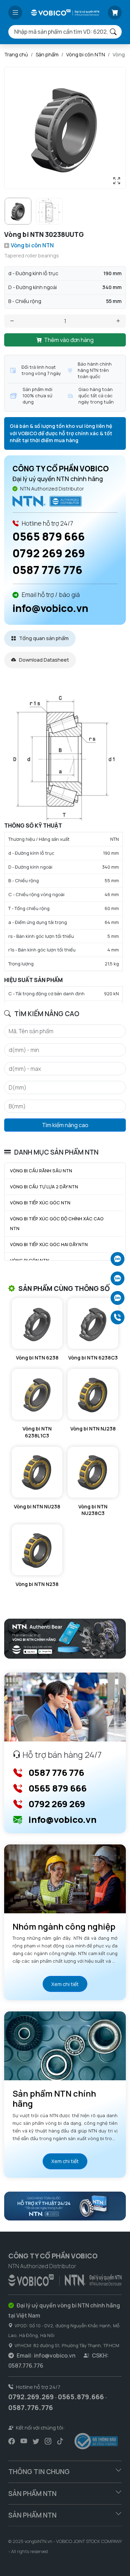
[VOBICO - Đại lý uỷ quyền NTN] (47, 500)
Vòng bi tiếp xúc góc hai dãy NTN (49, 1244)
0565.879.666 (81, 2397)
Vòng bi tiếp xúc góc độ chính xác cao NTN (57, 1224)
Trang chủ (16, 54)
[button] (15, 13)
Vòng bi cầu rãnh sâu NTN (41, 1171)
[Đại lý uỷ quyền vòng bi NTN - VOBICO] (65, 2279)
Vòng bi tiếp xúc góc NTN (40, 1203)
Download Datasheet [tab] (44, 660)
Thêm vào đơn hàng (69, 340)
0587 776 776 (47, 570)
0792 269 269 (49, 553)
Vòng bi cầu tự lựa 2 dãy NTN (44, 1187)
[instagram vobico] (48, 2441)
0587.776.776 (31, 2408)
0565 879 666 (49, 536)
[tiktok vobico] (60, 2441)
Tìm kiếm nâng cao (65, 1125)
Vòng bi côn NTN (86, 54)
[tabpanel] (65, 845)
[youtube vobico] (24, 2441)
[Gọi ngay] (118, 1317)
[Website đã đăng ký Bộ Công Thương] (96, 2441)
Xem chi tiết (65, 1984)
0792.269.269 (31, 2397)
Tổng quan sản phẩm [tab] (43, 638)
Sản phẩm (47, 54)
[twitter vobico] (36, 2441)
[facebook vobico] (12, 2441)
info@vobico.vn (50, 608)
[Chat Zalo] (118, 1259)
